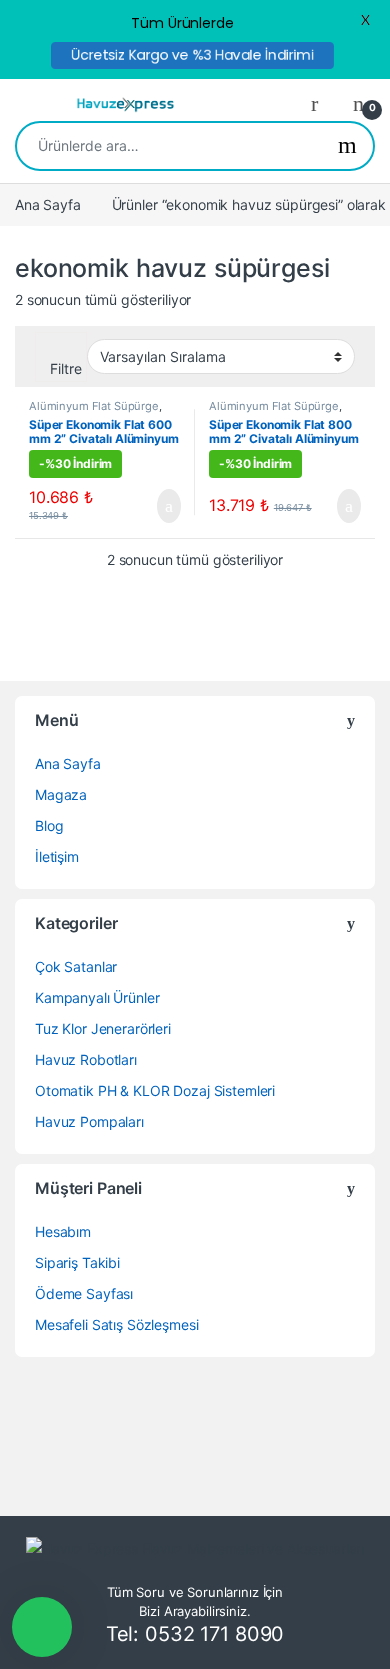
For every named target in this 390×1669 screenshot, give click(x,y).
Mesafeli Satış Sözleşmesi (117, 1324)
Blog (49, 825)
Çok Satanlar (76, 966)
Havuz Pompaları (89, 1121)
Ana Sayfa (48, 204)
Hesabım (63, 1231)
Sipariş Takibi (77, 1262)
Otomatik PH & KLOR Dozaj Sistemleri (155, 1090)
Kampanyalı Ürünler (97, 997)
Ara (347, 146)
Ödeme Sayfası (84, 1293)
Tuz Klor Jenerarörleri (103, 1028)
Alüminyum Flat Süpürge (94, 406)
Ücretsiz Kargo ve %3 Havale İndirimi (192, 55)
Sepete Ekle (158, 506)
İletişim (57, 856)
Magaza (61, 794)
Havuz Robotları (86, 1059)
